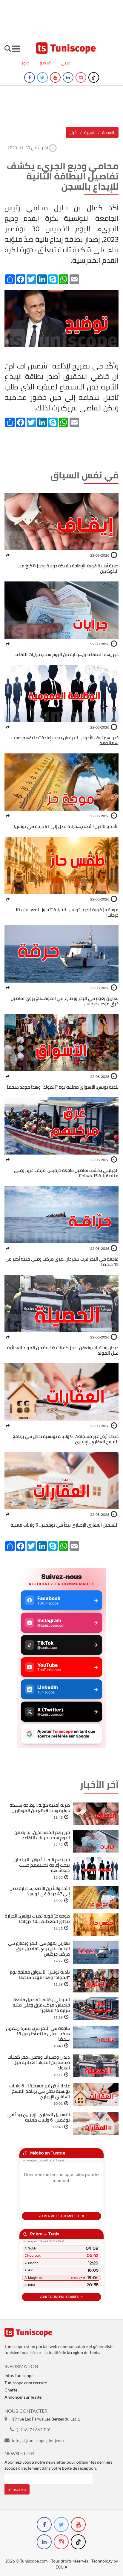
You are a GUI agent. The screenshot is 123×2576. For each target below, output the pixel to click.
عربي (66, 63)
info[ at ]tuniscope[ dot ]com (38, 2440)
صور (26, 63)
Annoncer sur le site (23, 2397)
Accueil (108, 132)
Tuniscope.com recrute (26, 2383)
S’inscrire (17, 2489)
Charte (11, 2390)
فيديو (45, 63)
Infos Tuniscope (19, 2375)
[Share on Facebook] (8, 555)
